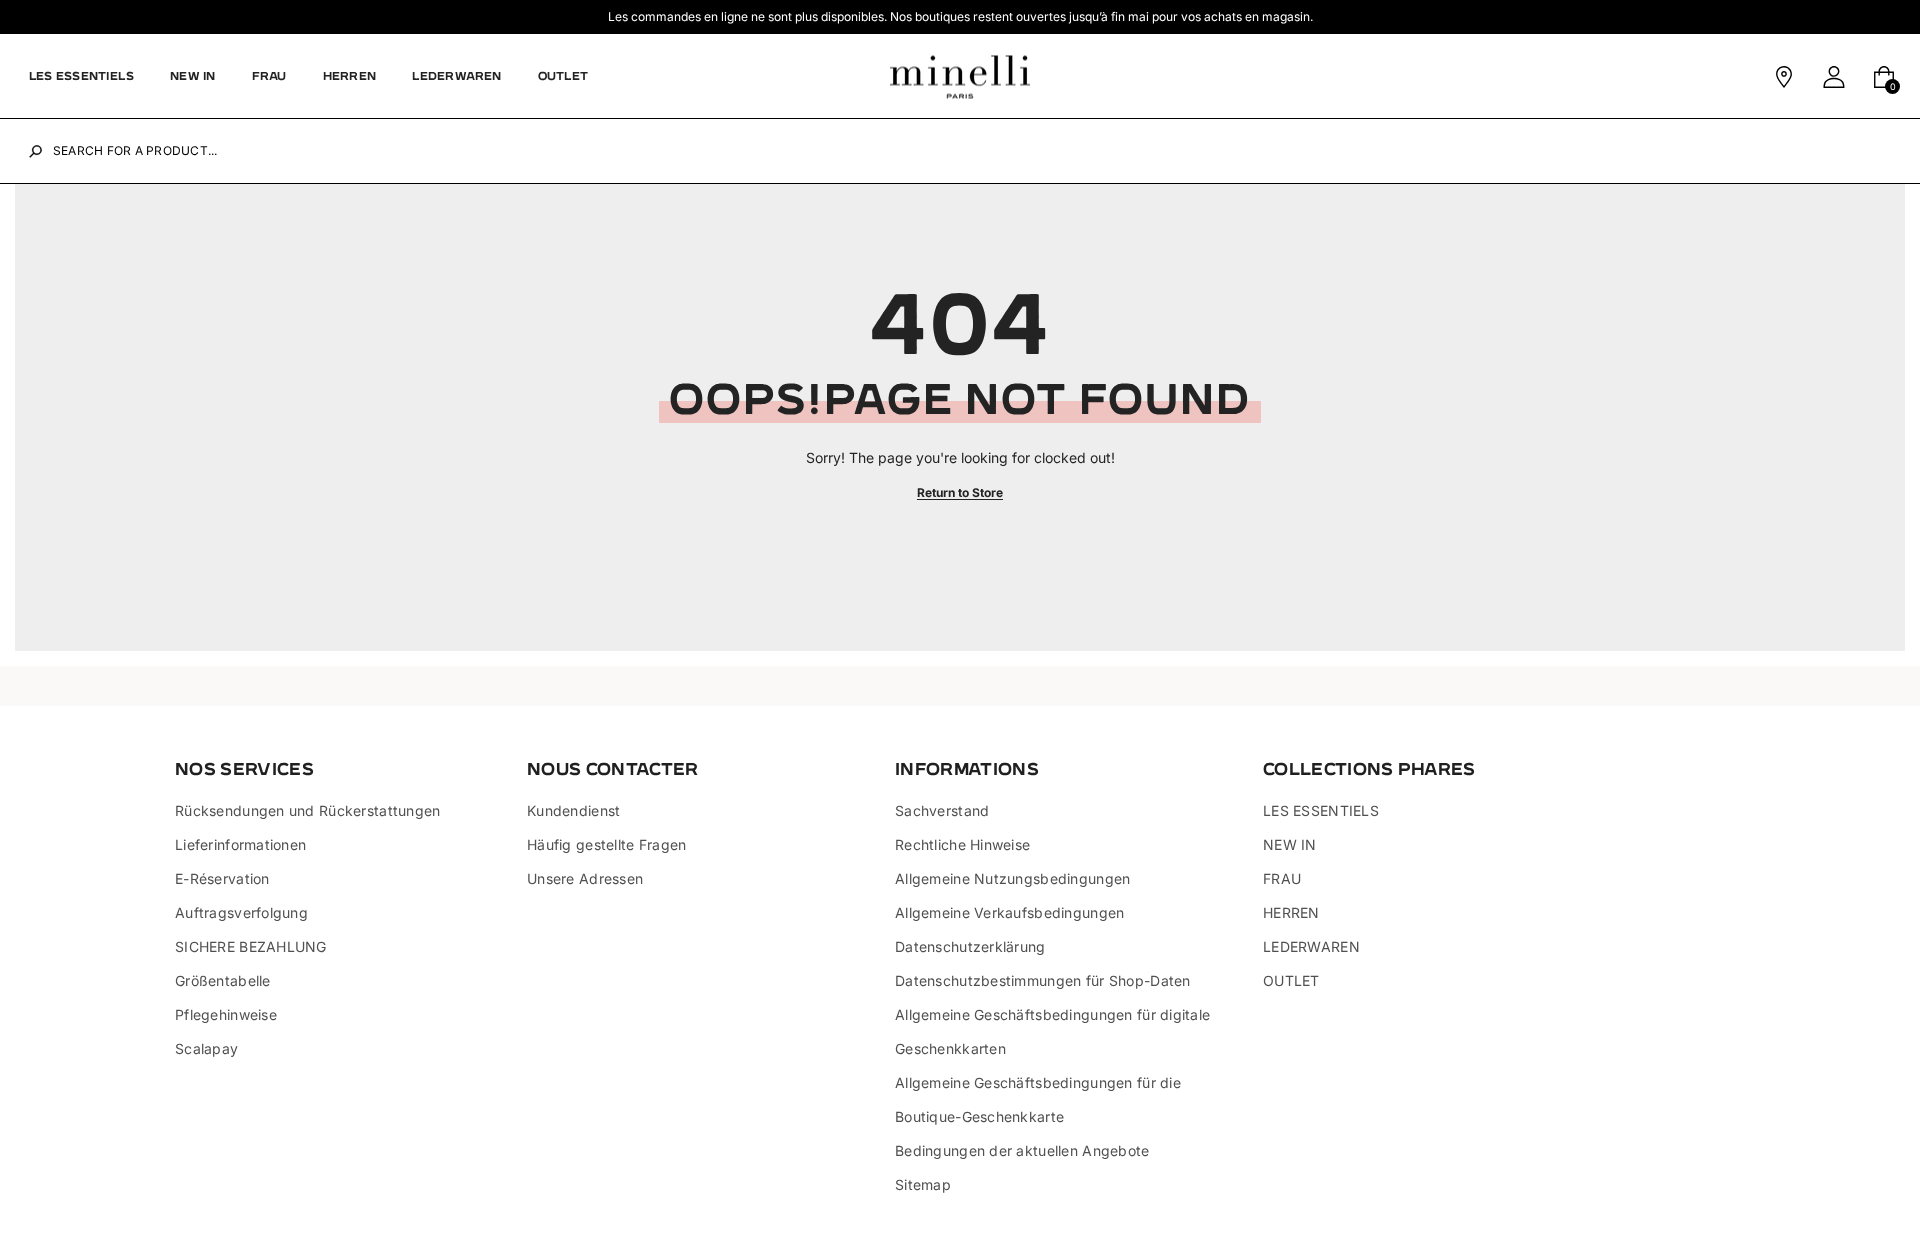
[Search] (35, 151)
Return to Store (960, 492)
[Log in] (1834, 77)
